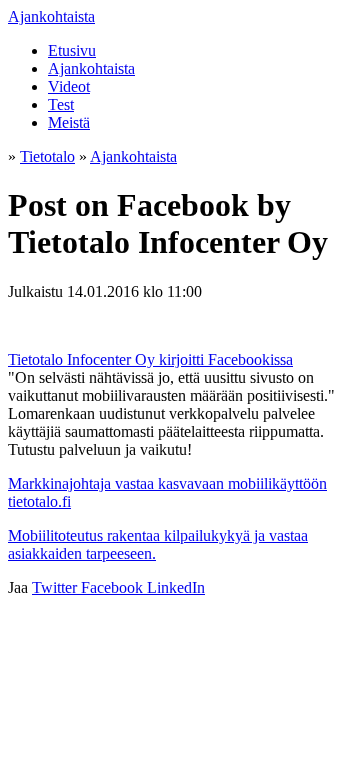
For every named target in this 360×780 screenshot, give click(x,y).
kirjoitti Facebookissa (226, 359)
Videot (69, 86)
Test (61, 104)
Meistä (69, 122)
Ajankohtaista (51, 16)
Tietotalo (47, 156)
